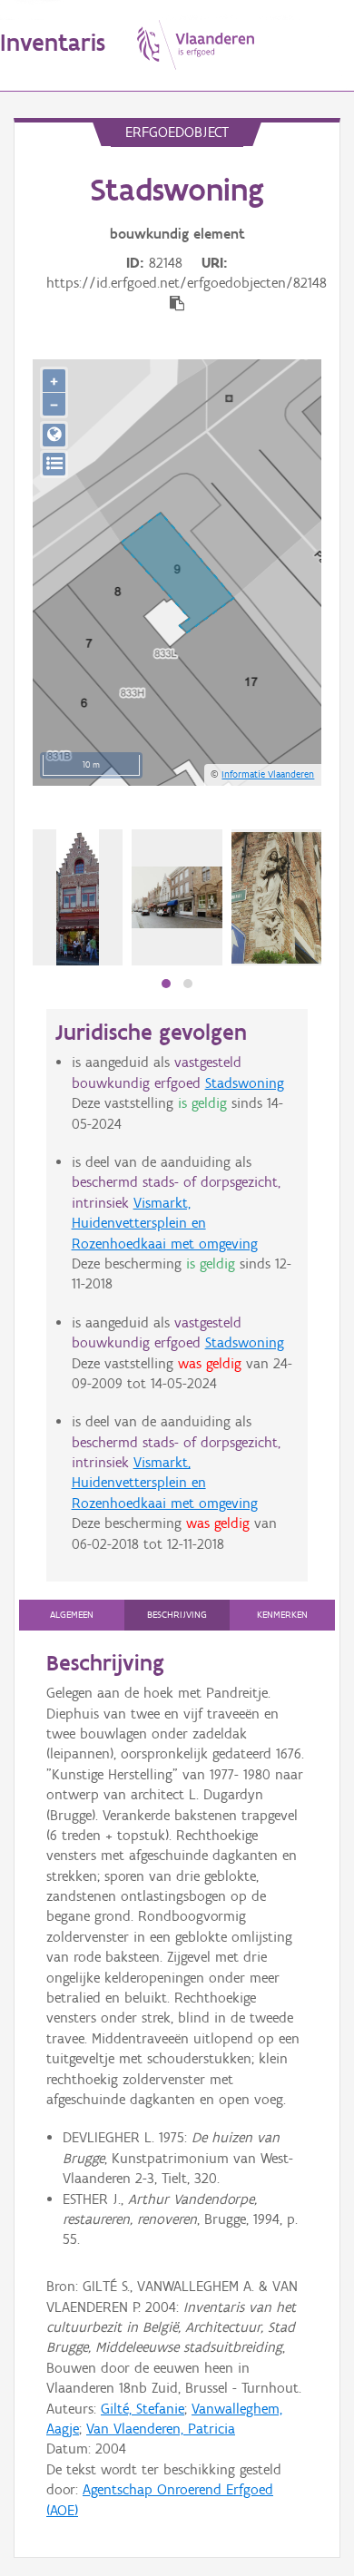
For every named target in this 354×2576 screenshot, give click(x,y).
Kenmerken (282, 1615)
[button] (166, 984)
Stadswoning (245, 1083)
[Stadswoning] (276, 898)
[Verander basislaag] (54, 464)
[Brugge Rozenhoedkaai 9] (78, 897)
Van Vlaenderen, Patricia (161, 2429)
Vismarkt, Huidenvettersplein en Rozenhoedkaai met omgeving (165, 1223)
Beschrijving (177, 1615)
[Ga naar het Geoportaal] (54, 435)
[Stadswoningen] (177, 897)
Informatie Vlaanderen (268, 774)
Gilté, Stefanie (143, 2409)
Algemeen (72, 1615)
